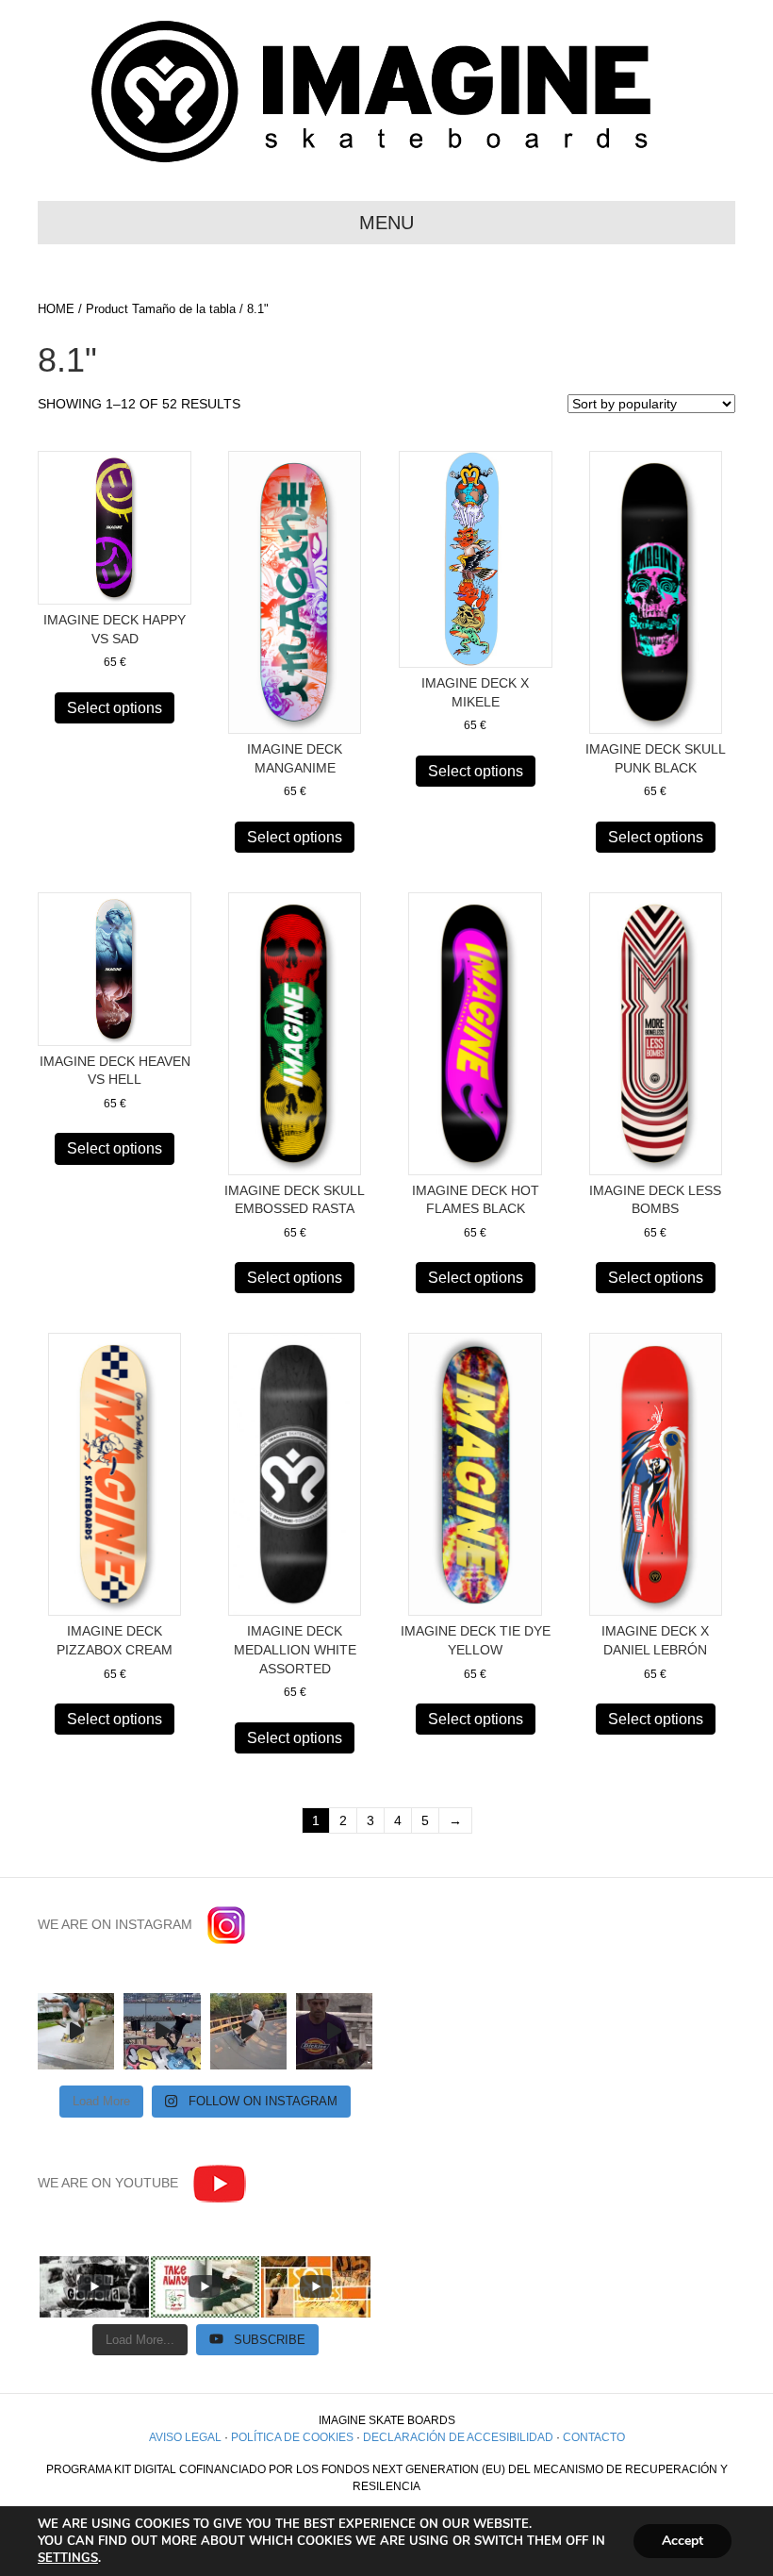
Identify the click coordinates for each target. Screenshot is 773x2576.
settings (68, 2558)
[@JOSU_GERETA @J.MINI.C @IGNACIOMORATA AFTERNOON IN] (76, 2031)
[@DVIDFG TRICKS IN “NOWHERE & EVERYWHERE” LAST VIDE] (334, 2031)
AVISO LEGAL (185, 2437)
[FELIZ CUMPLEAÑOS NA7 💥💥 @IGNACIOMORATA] (248, 2031)
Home (56, 309)
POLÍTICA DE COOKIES (292, 2437)
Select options (115, 708)
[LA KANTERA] (162, 2031)
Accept (683, 2541)
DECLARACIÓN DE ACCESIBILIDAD (458, 2437)
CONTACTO (594, 2437)
